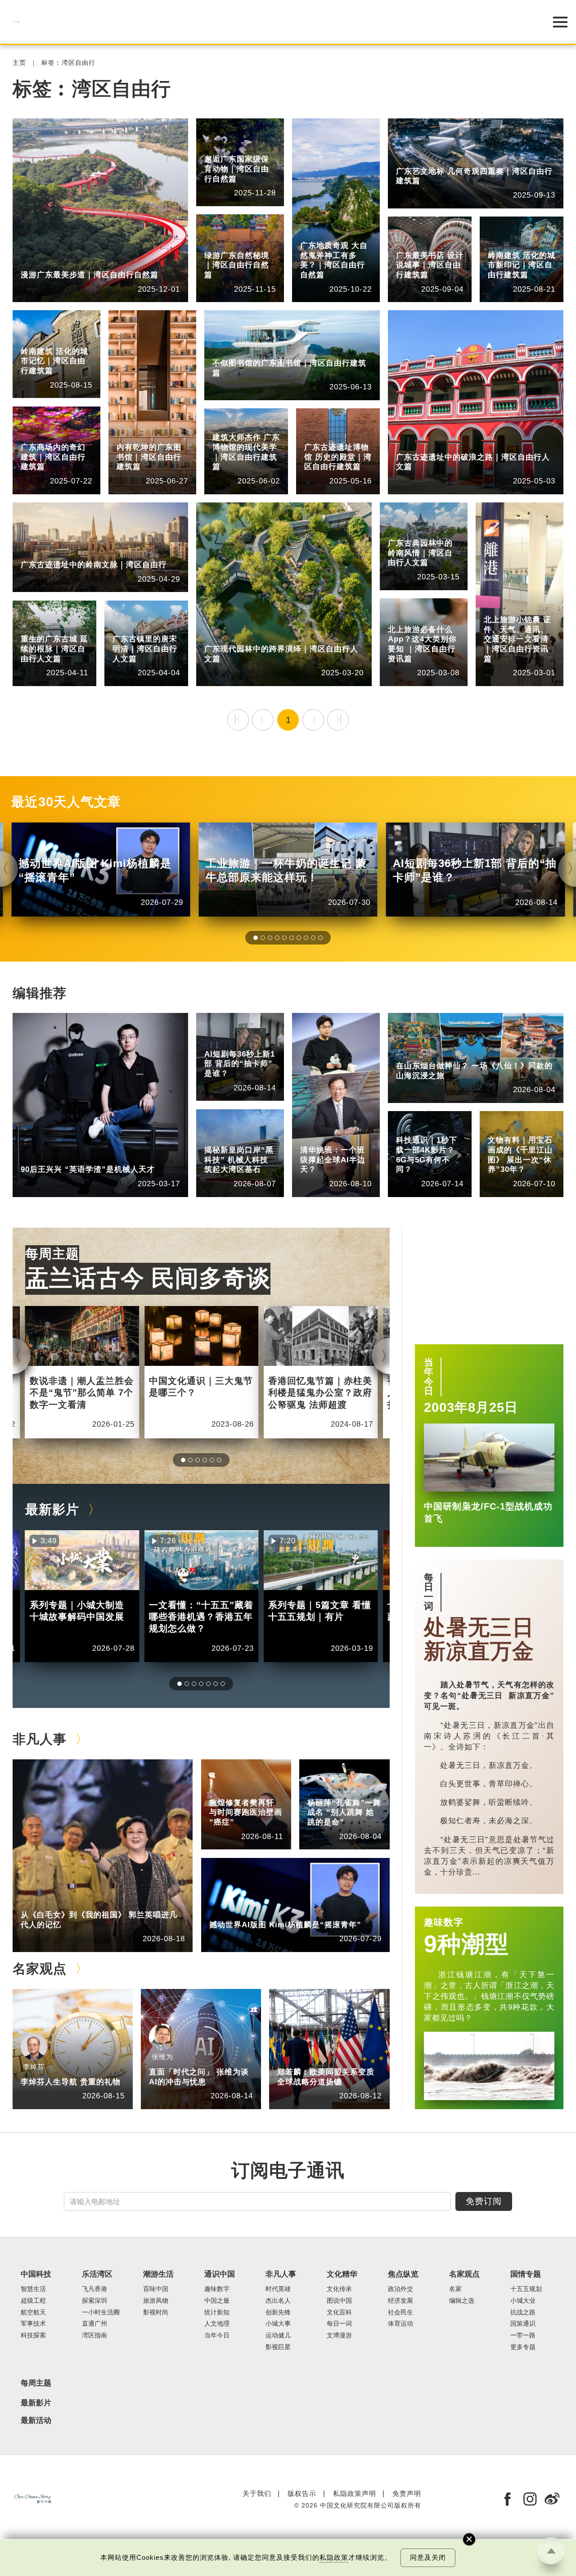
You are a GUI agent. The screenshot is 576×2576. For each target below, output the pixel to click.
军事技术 (33, 2324)
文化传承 (339, 2289)
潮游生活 (409, 1053)
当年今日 (429, 1377)
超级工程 (33, 2301)
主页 (19, 63)
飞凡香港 (218, 1137)
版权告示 (302, 2493)
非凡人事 (34, 1157)
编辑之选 (333, 2059)
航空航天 (33, 2312)
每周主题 (52, 1254)
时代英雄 (278, 2289)
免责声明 (407, 2493)
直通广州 (94, 2324)
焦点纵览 (403, 2274)
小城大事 (76, 1902)
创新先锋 (76, 1157)
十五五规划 (526, 2289)
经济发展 (400, 2301)
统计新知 (218, 1041)
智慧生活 (314, 1137)
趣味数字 (444, 1922)
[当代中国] (265, 22)
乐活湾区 (34, 262)
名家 (455, 2289)
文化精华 (501, 1120)
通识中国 (218, 1034)
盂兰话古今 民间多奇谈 (148, 1278)
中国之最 (217, 2301)
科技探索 (409, 1128)
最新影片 (52, 1509)
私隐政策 (334, 2558)
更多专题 (523, 2347)
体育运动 (400, 2324)
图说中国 (339, 2301)
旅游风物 (452, 1053)
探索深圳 (94, 2301)
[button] (256, 938)
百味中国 (156, 2289)
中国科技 (314, 1130)
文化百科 (339, 2312)
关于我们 (257, 2493)
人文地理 (217, 2324)
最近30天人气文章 (66, 802)
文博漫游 (501, 1128)
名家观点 (40, 1969)
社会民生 (400, 2312)
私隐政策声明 (355, 2493)
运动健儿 (278, 2335)
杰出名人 (265, 1912)
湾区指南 (76, 262)
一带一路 (523, 2335)
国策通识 (523, 2324)
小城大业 (523, 2301)
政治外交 (400, 2289)
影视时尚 (156, 2312)
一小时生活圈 (101, 2312)
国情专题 (526, 2274)
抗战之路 (523, 2312)
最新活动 (36, 2421)
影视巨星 (278, 2347)
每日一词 (429, 1592)
